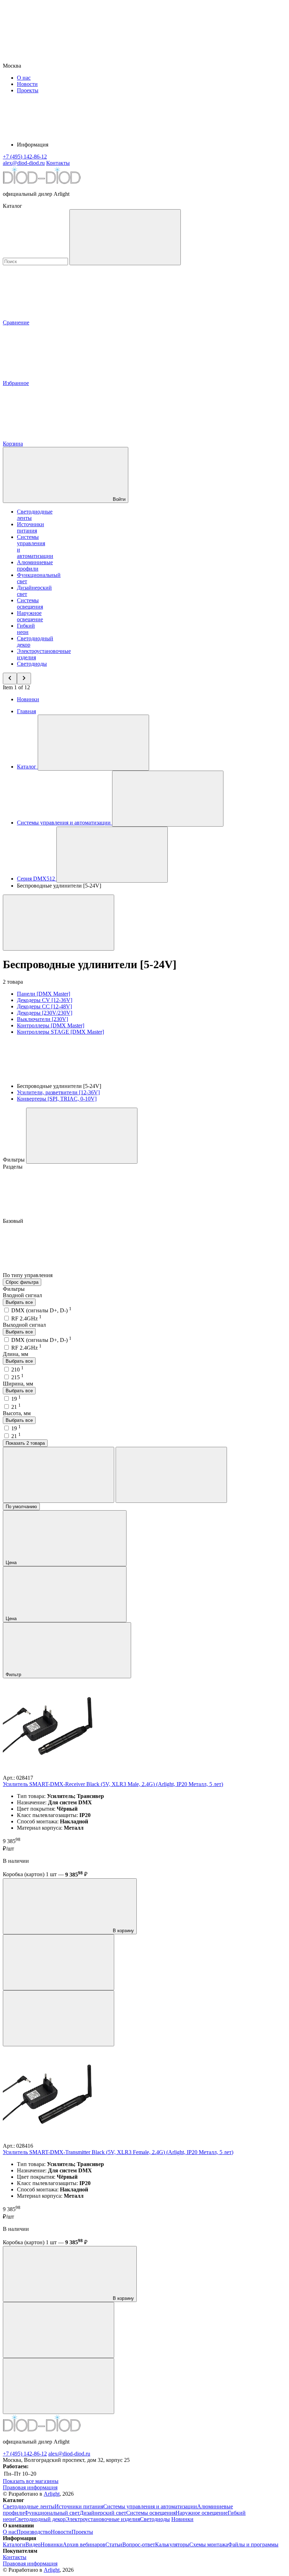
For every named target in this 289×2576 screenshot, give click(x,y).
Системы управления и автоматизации (150, 2506)
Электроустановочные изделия (103, 2519)
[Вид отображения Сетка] (59, 1475)
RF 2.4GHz (26, 1318)
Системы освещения (30, 603)
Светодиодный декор (40, 2519)
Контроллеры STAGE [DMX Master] (60, 1032)
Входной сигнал (22, 1295)
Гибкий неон (26, 629)
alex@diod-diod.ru (69, 2454)
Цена (12, 1563)
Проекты (28, 90)
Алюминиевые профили (35, 565)
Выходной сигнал (24, 1325)
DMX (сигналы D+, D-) (41, 1310)
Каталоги (14, 2544)
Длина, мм (16, 1354)
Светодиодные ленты (29, 2506)
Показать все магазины (31, 2481)
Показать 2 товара (25, 1443)
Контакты (58, 163)
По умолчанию (21, 1507)
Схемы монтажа (209, 2544)
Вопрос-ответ (139, 2544)
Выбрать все (19, 1302)
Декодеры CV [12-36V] (45, 1000)
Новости (27, 84)
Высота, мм (17, 1413)
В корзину (123, 1931)
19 (16, 1399)
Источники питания (30, 527)
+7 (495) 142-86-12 (25, 2454)
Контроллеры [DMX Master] (51, 1025)
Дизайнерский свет (103, 2513)
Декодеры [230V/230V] (45, 1013)
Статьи (114, 2544)
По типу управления (28, 1275)
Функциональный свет (52, 2513)
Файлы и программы (253, 2544)
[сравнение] (59, 1962)
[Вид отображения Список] (171, 1475)
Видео (33, 2544)
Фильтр (14, 1675)
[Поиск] (125, 237)
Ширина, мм (18, 1384)
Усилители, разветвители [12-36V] (58, 1092)
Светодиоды (32, 664)
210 (17, 1370)
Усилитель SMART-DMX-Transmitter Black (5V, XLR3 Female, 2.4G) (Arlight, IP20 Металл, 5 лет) (118, 2152)
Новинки (28, 699)
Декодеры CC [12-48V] (44, 1006)
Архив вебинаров (84, 2544)
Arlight (52, 2494)
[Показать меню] (93, 743)
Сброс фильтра (22, 1282)
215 (17, 1377)
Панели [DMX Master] (44, 994)
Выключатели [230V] (42, 1019)
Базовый (14, 1221)
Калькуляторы (172, 2544)
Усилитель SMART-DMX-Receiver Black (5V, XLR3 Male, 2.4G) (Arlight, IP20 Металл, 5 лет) (113, 1784)
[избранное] (59, 2018)
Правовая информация (30, 2487)
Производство (34, 2532)
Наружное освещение (30, 616)
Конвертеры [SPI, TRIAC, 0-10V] (57, 1099)
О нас (24, 78)
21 (16, 1407)
